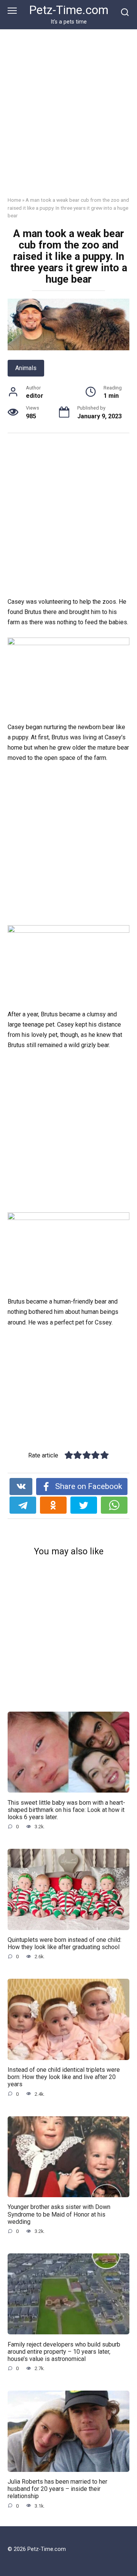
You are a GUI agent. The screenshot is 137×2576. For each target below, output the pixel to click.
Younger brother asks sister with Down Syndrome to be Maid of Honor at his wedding (59, 2214)
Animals (26, 368)
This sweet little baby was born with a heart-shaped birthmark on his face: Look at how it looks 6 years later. (66, 1809)
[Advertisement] (68, 119)
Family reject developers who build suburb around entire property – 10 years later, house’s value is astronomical (64, 2351)
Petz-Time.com (69, 10)
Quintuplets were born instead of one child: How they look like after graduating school (65, 1943)
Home (14, 200)
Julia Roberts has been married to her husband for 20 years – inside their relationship (57, 2489)
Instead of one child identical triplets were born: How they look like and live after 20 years (64, 2077)
